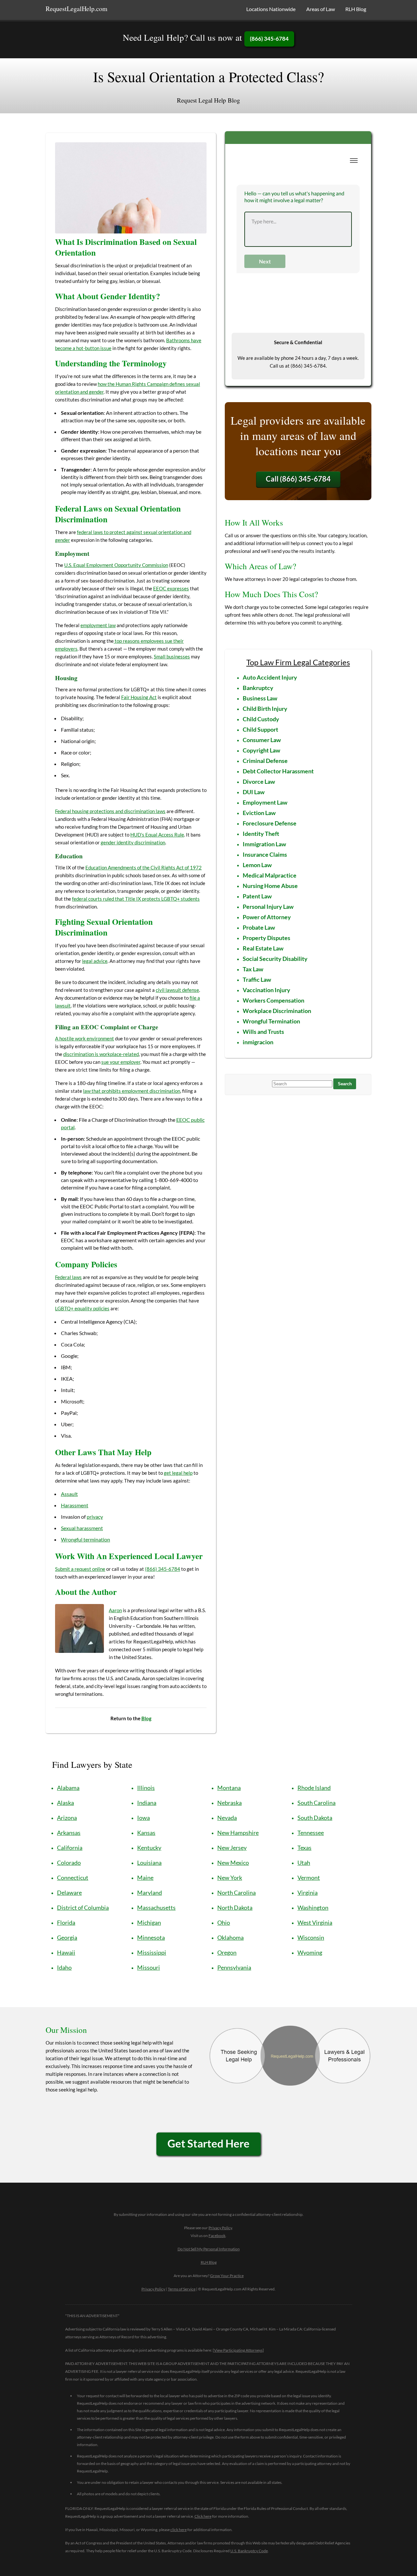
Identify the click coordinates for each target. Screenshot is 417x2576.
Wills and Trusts (263, 1032)
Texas (304, 1848)
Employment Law (265, 802)
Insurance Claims (265, 854)
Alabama (68, 1788)
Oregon (227, 1952)
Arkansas (69, 1833)
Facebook (217, 2236)
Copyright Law (261, 750)
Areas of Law (321, 9)
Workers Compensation (273, 1000)
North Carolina (237, 1893)
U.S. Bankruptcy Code (249, 2551)
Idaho (64, 1967)
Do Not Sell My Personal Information (209, 2249)
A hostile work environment (85, 1038)
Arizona (67, 1818)
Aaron (115, 1610)
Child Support (260, 729)
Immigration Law (264, 844)
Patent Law (257, 896)
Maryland (150, 1893)
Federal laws (68, 1277)
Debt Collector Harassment (278, 771)
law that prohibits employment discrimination (132, 1091)
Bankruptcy (258, 688)
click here (179, 2530)
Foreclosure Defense (270, 823)
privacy (95, 1517)
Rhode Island (314, 1788)
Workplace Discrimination (277, 1011)
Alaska (65, 1803)
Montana (229, 1788)
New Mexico (233, 1863)
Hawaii (66, 1952)
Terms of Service (182, 2289)
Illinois (146, 1788)
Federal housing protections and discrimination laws (110, 811)
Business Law (260, 698)
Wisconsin (311, 1937)
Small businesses (172, 656)
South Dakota (315, 1818)
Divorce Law (259, 781)
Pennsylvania (234, 1967)
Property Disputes (266, 938)
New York (230, 1878)
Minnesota (151, 1937)
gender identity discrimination (133, 842)
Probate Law (259, 927)
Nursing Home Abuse (270, 886)
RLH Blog (356, 9)
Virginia (308, 1893)
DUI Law (254, 792)
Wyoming (310, 1952)
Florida (66, 1922)
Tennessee (311, 1833)
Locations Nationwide (271, 9)
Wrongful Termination (271, 1021)
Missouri (149, 1967)
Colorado (69, 1863)
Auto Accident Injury (270, 677)
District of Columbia (83, 1907)
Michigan (149, 1922)
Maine (145, 1878)
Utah (304, 1863)
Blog (146, 1718)
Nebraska (230, 1803)
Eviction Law (259, 813)
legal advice (95, 961)
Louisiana (149, 1863)
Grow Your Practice (227, 2276)
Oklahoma (230, 1937)
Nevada (227, 1818)
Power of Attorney (267, 917)
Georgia (67, 1937)
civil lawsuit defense (177, 990)
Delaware (69, 1893)
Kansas (146, 1833)
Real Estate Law (263, 948)
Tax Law (253, 969)
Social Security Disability (275, 959)
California (70, 1848)
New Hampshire (238, 1833)
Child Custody (261, 719)
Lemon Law (257, 865)
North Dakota (235, 1907)
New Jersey (232, 1848)
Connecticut (73, 1878)
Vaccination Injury (266, 990)
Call (298, 479)
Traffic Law (257, 979)
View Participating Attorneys (238, 2350)
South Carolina (316, 1803)
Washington (313, 1907)
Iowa (144, 1818)
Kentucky (149, 1848)
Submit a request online (80, 1569)
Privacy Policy (220, 2228)
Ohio (224, 1922)
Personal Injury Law (268, 907)
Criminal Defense (265, 761)
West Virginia (315, 1922)
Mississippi (152, 1952)
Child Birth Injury (265, 709)
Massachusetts (156, 1907)
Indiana (147, 1803)
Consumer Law (262, 740)
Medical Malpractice (270, 875)
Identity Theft (261, 834)
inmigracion (258, 1042)
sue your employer (121, 1062)
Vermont (309, 1878)
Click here (203, 2516)
